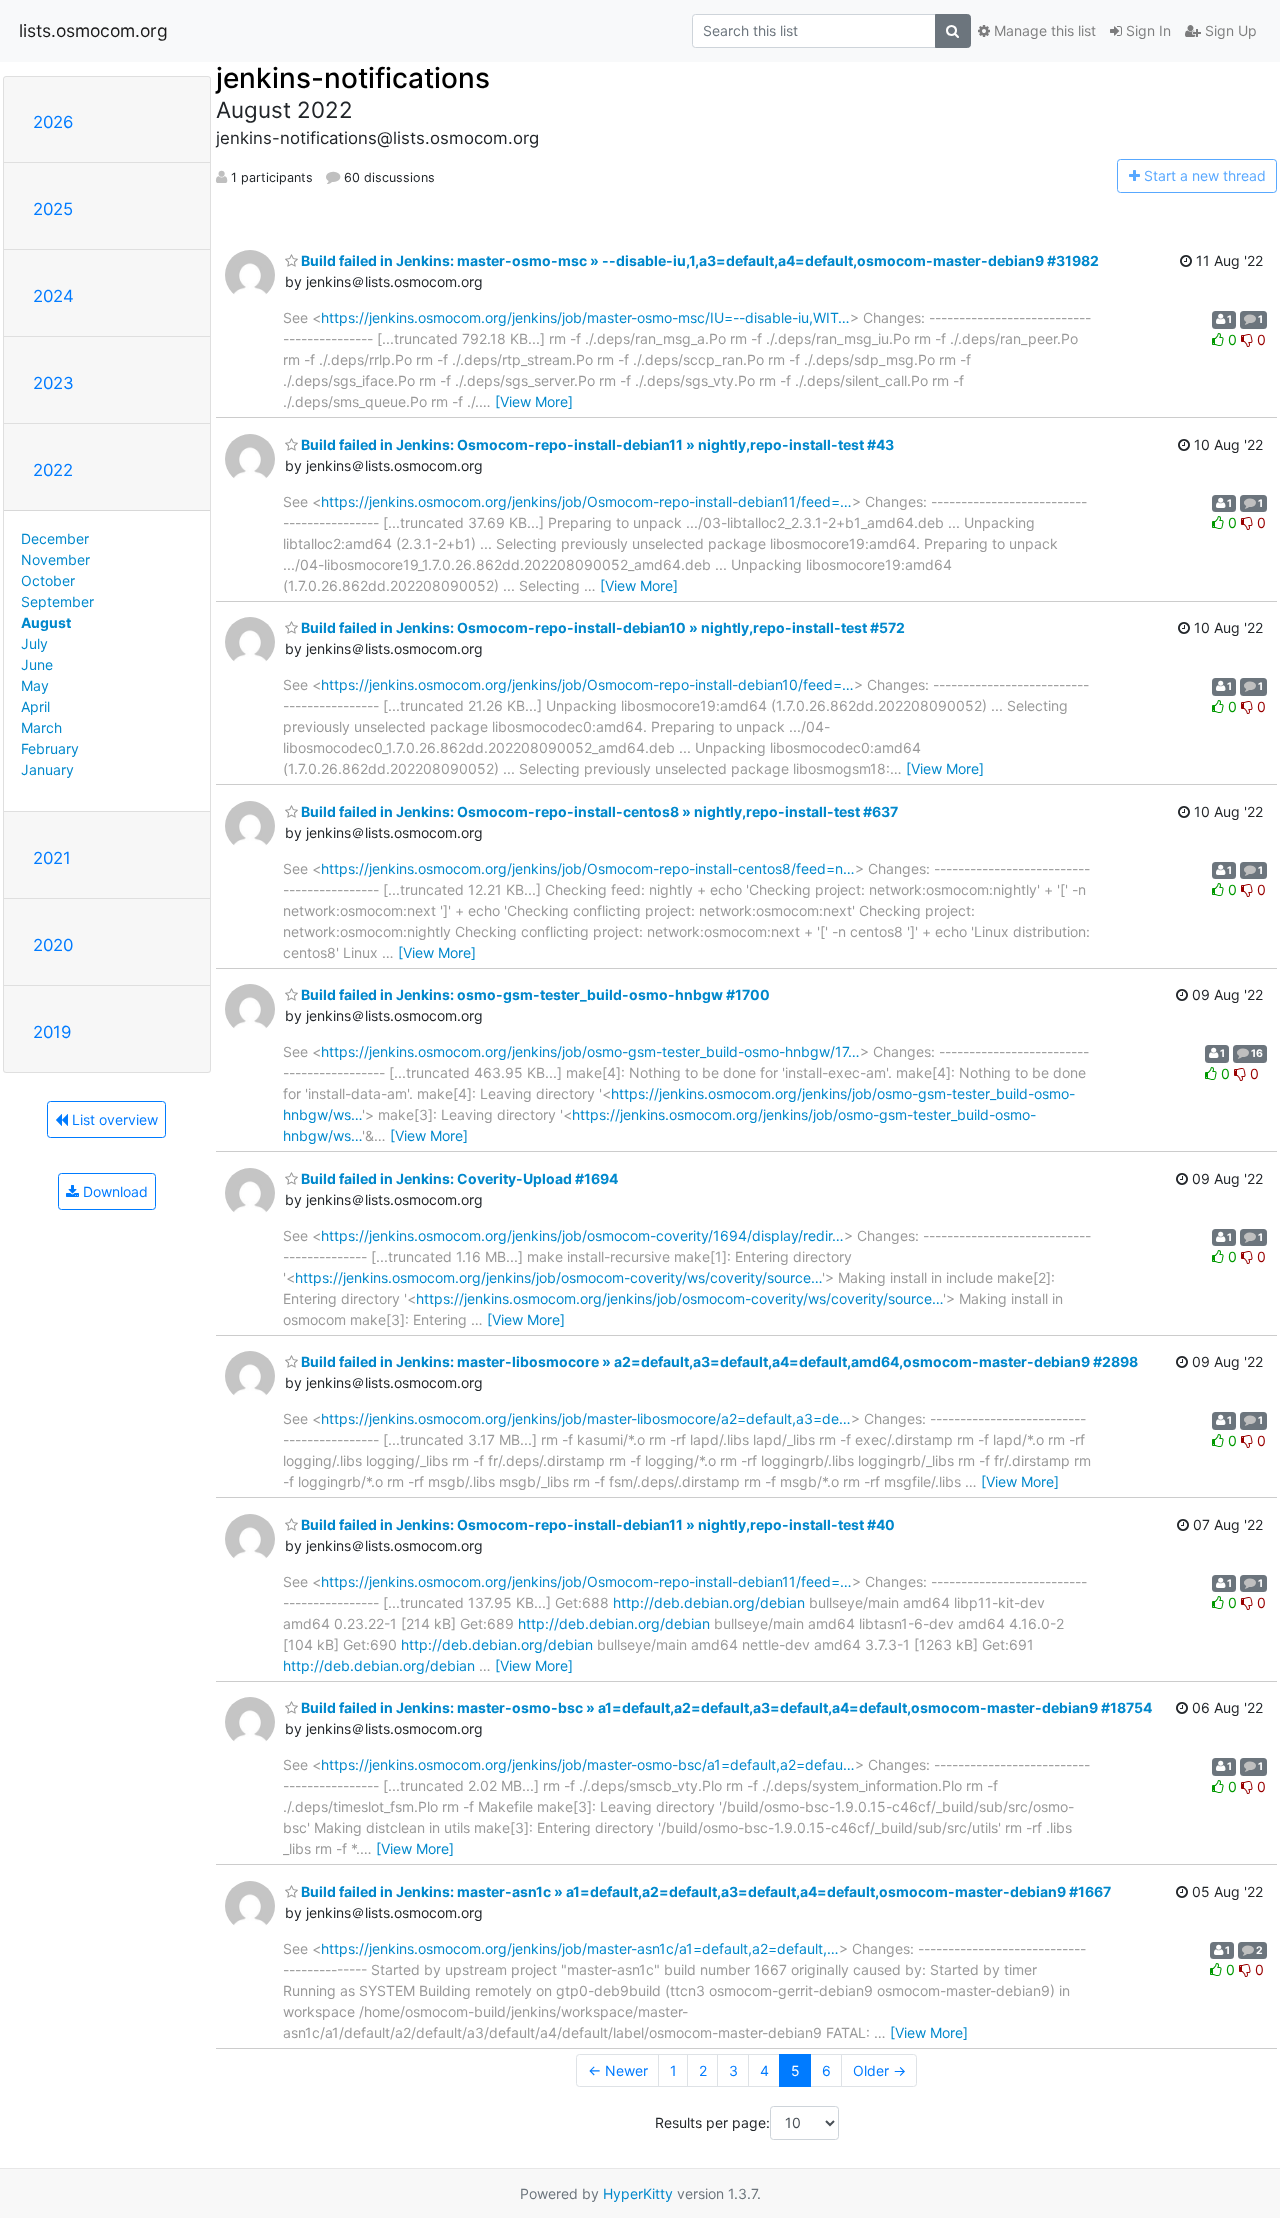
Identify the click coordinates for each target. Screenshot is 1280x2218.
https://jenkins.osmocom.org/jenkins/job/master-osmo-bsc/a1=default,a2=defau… (588, 1764)
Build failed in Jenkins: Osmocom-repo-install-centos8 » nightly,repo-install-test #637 (598, 811)
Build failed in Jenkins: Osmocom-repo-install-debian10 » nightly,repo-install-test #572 (601, 627)
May (35, 685)
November (55, 559)
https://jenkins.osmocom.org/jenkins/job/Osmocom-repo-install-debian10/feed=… (587, 684)
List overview (113, 1119)
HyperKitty (638, 2193)
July (34, 643)
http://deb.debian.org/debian (709, 1602)
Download (113, 1191)
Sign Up (1229, 30)
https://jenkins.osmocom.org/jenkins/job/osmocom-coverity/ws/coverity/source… (558, 1277)
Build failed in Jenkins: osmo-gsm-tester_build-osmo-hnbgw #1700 (534, 994)
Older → (879, 2070)
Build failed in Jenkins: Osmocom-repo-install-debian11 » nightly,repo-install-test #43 (596, 444)
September (57, 601)
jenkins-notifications (353, 78)
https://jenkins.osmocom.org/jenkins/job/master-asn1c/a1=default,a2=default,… (580, 1948)
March (41, 727)
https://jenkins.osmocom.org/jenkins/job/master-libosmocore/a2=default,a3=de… (586, 1418)
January (47, 769)
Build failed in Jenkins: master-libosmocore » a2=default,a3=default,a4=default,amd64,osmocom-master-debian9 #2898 (718, 1361)
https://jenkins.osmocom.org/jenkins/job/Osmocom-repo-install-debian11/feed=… (586, 501)
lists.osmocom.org (93, 30)
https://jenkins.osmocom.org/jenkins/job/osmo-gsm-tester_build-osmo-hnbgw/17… (590, 1051)
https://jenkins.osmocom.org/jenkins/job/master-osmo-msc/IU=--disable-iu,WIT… (585, 317)
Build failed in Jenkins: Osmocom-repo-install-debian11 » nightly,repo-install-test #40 (596, 1524)
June (37, 664)
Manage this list (1043, 30)
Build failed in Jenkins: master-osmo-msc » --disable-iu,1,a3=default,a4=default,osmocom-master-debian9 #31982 (698, 260)
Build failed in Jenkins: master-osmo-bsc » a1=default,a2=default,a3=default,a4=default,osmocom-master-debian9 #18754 (725, 1707)
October (48, 580)
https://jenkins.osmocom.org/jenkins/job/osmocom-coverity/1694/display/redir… (582, 1235)
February (50, 748)
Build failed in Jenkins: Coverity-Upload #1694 (458, 1178)
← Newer (618, 2070)
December (55, 538)
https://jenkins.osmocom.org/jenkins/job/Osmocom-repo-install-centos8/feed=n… (588, 868)
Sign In (1146, 30)
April (35, 706)
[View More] (534, 401)
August (46, 622)
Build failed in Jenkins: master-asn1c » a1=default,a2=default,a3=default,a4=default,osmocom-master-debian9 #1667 (704, 1891)
